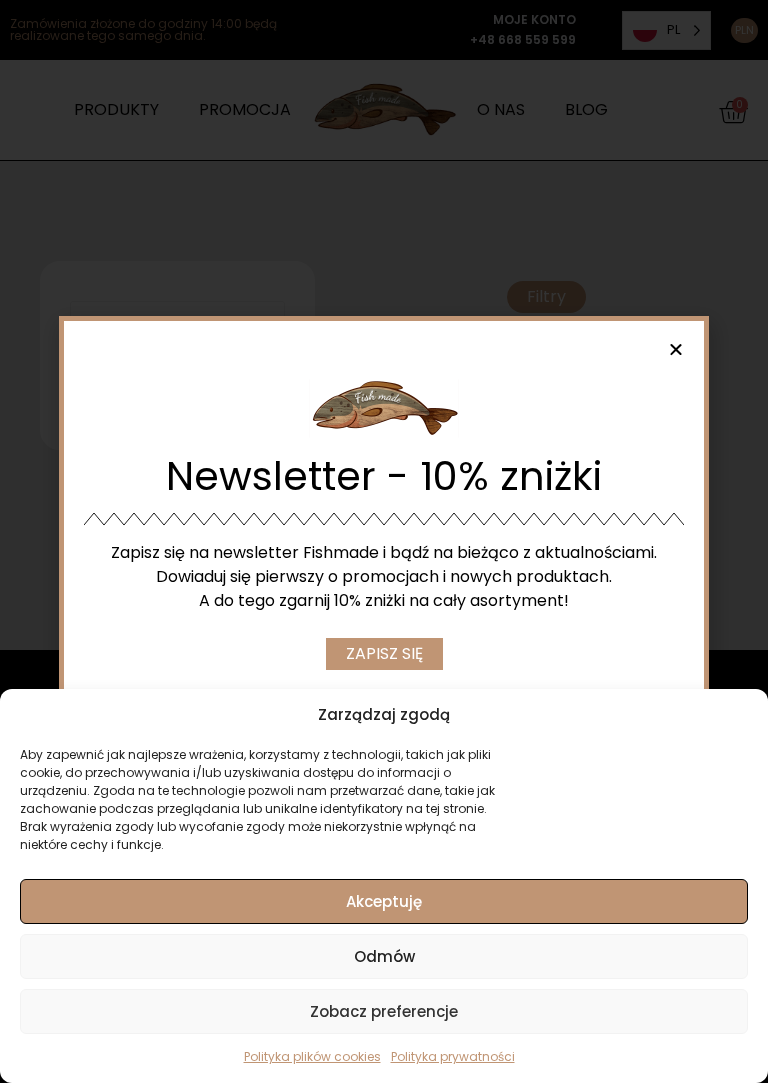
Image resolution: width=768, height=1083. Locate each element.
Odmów (384, 956)
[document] (384, 541)
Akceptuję (384, 901)
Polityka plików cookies (312, 1056)
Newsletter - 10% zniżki (384, 476)
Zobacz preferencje (384, 1011)
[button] (676, 349)
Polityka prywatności (453, 1056)
